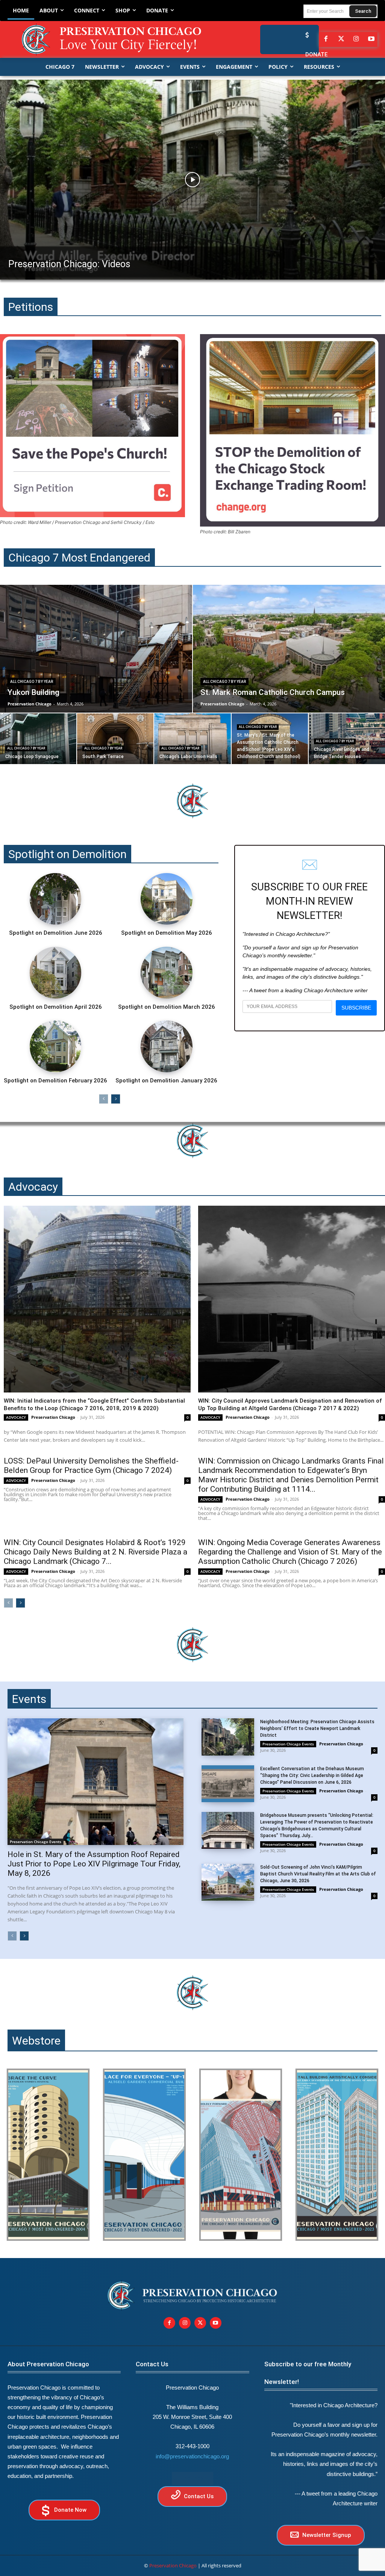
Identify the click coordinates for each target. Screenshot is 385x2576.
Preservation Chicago (53, 1417)
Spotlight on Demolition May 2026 (167, 933)
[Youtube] (216, 2323)
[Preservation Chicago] (113, 39)
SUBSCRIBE (356, 1008)
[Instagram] (356, 39)
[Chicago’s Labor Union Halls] (192, 739)
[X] (200, 2323)
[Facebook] (326, 39)
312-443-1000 (192, 2446)
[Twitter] (341, 39)
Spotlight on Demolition (67, 854)
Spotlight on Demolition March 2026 (167, 1007)
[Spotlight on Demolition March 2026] (167, 973)
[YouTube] (371, 39)
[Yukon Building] (96, 649)
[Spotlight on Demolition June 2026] (56, 899)
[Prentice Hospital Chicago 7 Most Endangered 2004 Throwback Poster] (48, 2155)
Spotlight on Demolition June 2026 (56, 933)
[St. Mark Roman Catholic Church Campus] (289, 649)
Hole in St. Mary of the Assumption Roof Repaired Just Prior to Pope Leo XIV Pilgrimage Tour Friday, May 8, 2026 (94, 1864)
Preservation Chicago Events (36, 1842)
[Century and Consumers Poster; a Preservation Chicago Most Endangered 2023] (337, 2155)
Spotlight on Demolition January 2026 (166, 1081)
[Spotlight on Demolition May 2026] (167, 899)
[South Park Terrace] (115, 739)
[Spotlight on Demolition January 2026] (167, 1046)
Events (29, 1699)
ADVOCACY (16, 1417)
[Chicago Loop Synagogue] (38, 739)
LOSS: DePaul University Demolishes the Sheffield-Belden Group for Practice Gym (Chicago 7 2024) (91, 1466)
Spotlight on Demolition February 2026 (55, 1081)
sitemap (192, 2478)
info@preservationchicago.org (192, 2456)
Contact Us (152, 2364)
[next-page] (116, 1099)
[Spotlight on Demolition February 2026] (56, 1046)
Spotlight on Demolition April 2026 (56, 1007)
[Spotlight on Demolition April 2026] (56, 973)
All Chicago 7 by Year (32, 682)
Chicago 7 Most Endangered (79, 558)
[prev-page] (104, 1099)
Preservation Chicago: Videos (69, 264)
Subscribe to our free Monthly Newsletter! (308, 2373)
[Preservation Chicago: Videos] (192, 180)
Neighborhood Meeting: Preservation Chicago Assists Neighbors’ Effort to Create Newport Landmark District (317, 1728)
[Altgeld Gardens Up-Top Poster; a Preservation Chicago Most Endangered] (144, 2155)
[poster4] (241, 2155)
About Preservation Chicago (48, 2364)
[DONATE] (305, 35)
